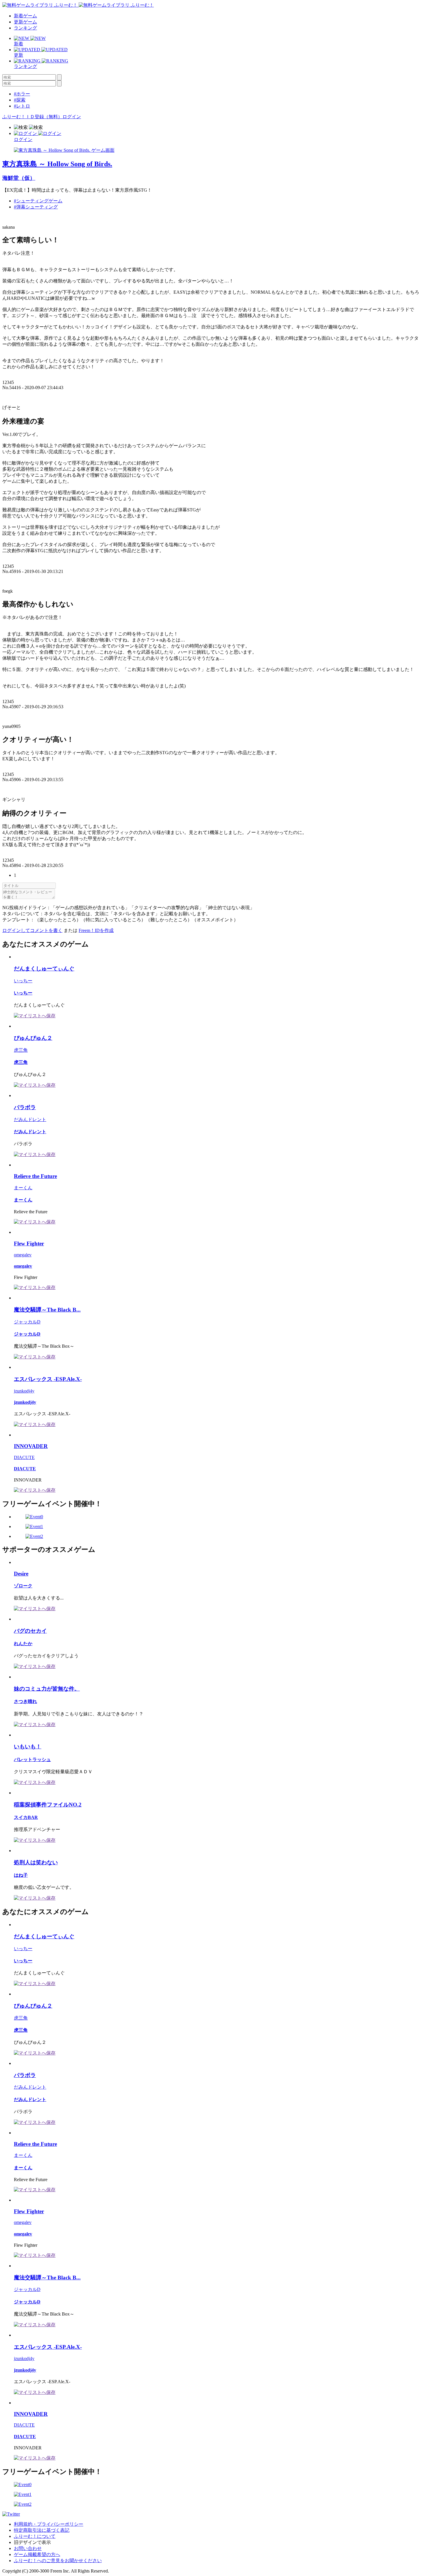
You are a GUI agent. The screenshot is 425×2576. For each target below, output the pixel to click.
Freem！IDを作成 (96, 930)
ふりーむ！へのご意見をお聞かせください (58, 2561)
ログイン (72, 117)
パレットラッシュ (32, 1759)
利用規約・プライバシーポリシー (49, 2524)
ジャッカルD (27, 1322)
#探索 (20, 100)
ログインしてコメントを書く (32, 930)
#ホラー (22, 94)
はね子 (21, 1875)
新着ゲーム (25, 16)
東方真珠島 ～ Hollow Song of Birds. (57, 164)
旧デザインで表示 (32, 2542)
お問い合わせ (28, 2548)
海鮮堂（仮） (19, 178)
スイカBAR (26, 1817)
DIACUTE (24, 1457)
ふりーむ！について (35, 2536)
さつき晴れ (25, 1701)
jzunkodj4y (24, 1391)
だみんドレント (30, 1119)
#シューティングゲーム (38, 201)
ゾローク (23, 1586)
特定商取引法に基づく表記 (42, 2530)
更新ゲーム (25, 22)
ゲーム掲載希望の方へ (37, 2554)
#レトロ (22, 106)
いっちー (23, 981)
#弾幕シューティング (36, 207)
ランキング (25, 28)
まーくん (23, 1188)
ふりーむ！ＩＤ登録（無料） (32, 117)
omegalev (23, 1255)
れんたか (23, 1644)
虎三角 (21, 1050)
